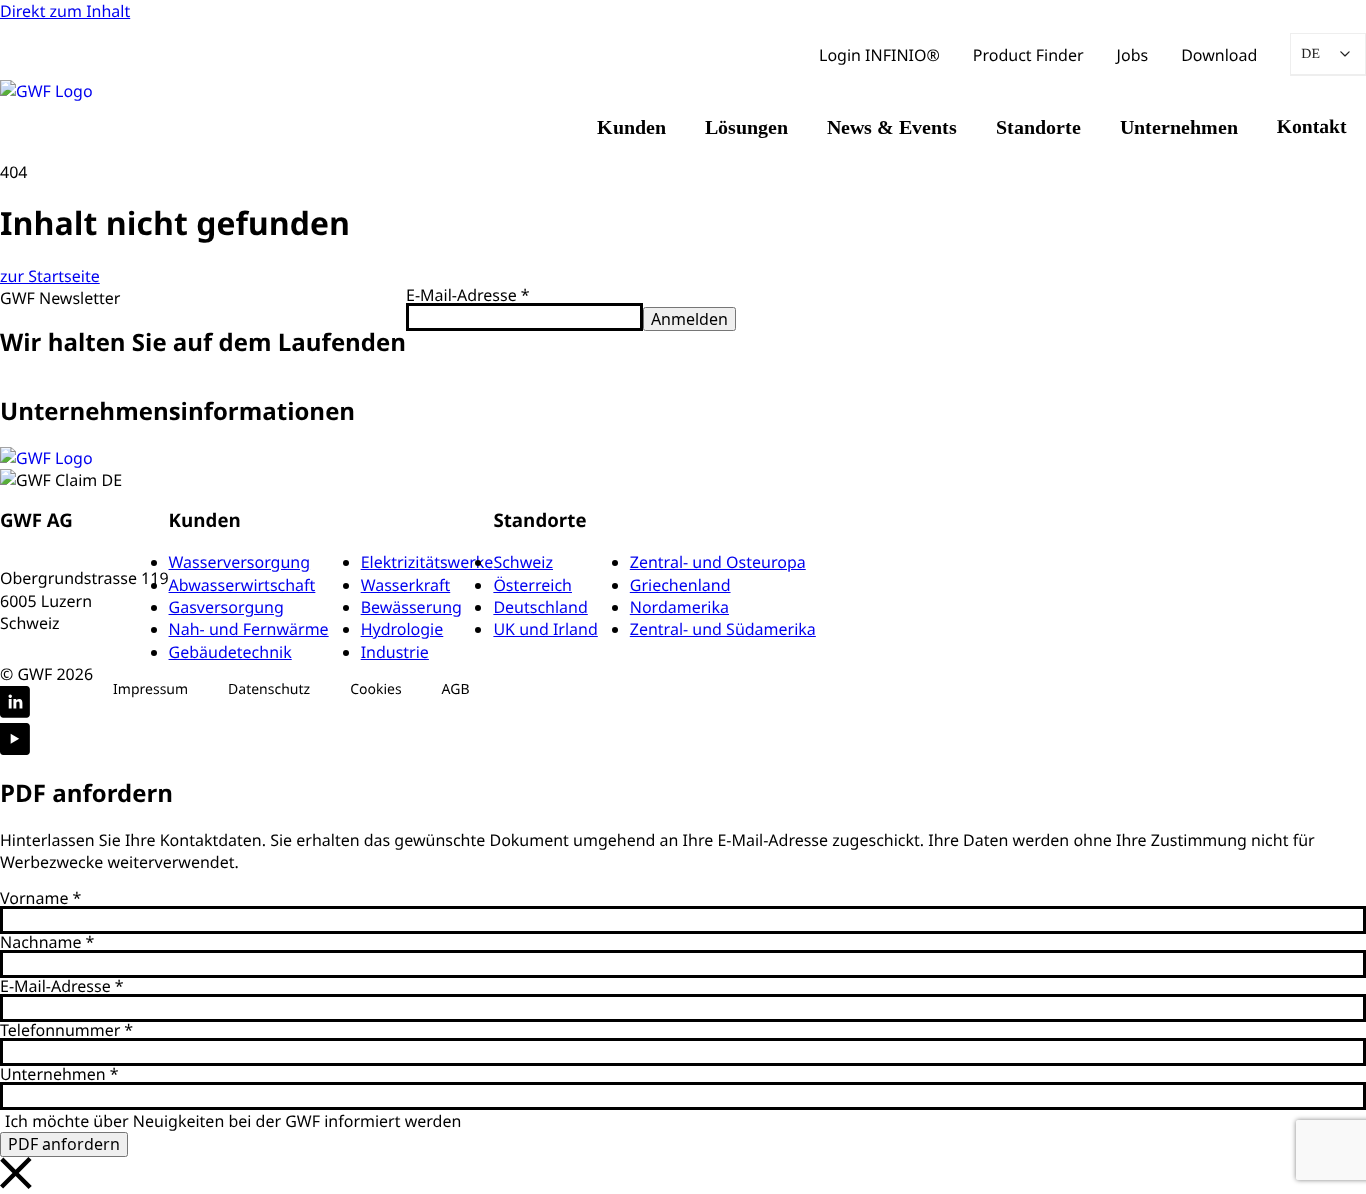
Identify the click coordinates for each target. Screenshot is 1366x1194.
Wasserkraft (406, 585)
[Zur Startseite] (46, 458)
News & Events (892, 127)
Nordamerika (679, 607)
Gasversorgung (226, 607)
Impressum (150, 689)
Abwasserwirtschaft (242, 585)
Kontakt (1312, 127)
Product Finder (1028, 55)
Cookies (375, 689)
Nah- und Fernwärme (249, 629)
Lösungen (746, 127)
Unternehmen (1179, 127)
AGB (456, 689)
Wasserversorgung (240, 562)
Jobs (1133, 55)
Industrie (395, 652)
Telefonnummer (66, 1030)
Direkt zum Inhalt (65, 11)
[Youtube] (15, 741)
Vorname (40, 898)
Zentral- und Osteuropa (718, 562)
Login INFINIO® (879, 55)
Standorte (1038, 127)
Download (1219, 55)
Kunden (631, 127)
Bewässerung (411, 607)
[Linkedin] (15, 704)
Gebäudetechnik (230, 652)
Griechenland (680, 585)
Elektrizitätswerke (427, 562)
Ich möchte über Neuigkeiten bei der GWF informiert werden (233, 1121)
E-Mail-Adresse (468, 295)
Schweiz (523, 562)
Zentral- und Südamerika (723, 629)
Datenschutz (269, 689)
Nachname (47, 942)
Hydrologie (402, 629)
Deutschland (540, 607)
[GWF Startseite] (90, 91)
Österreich (532, 585)
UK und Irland (545, 629)
